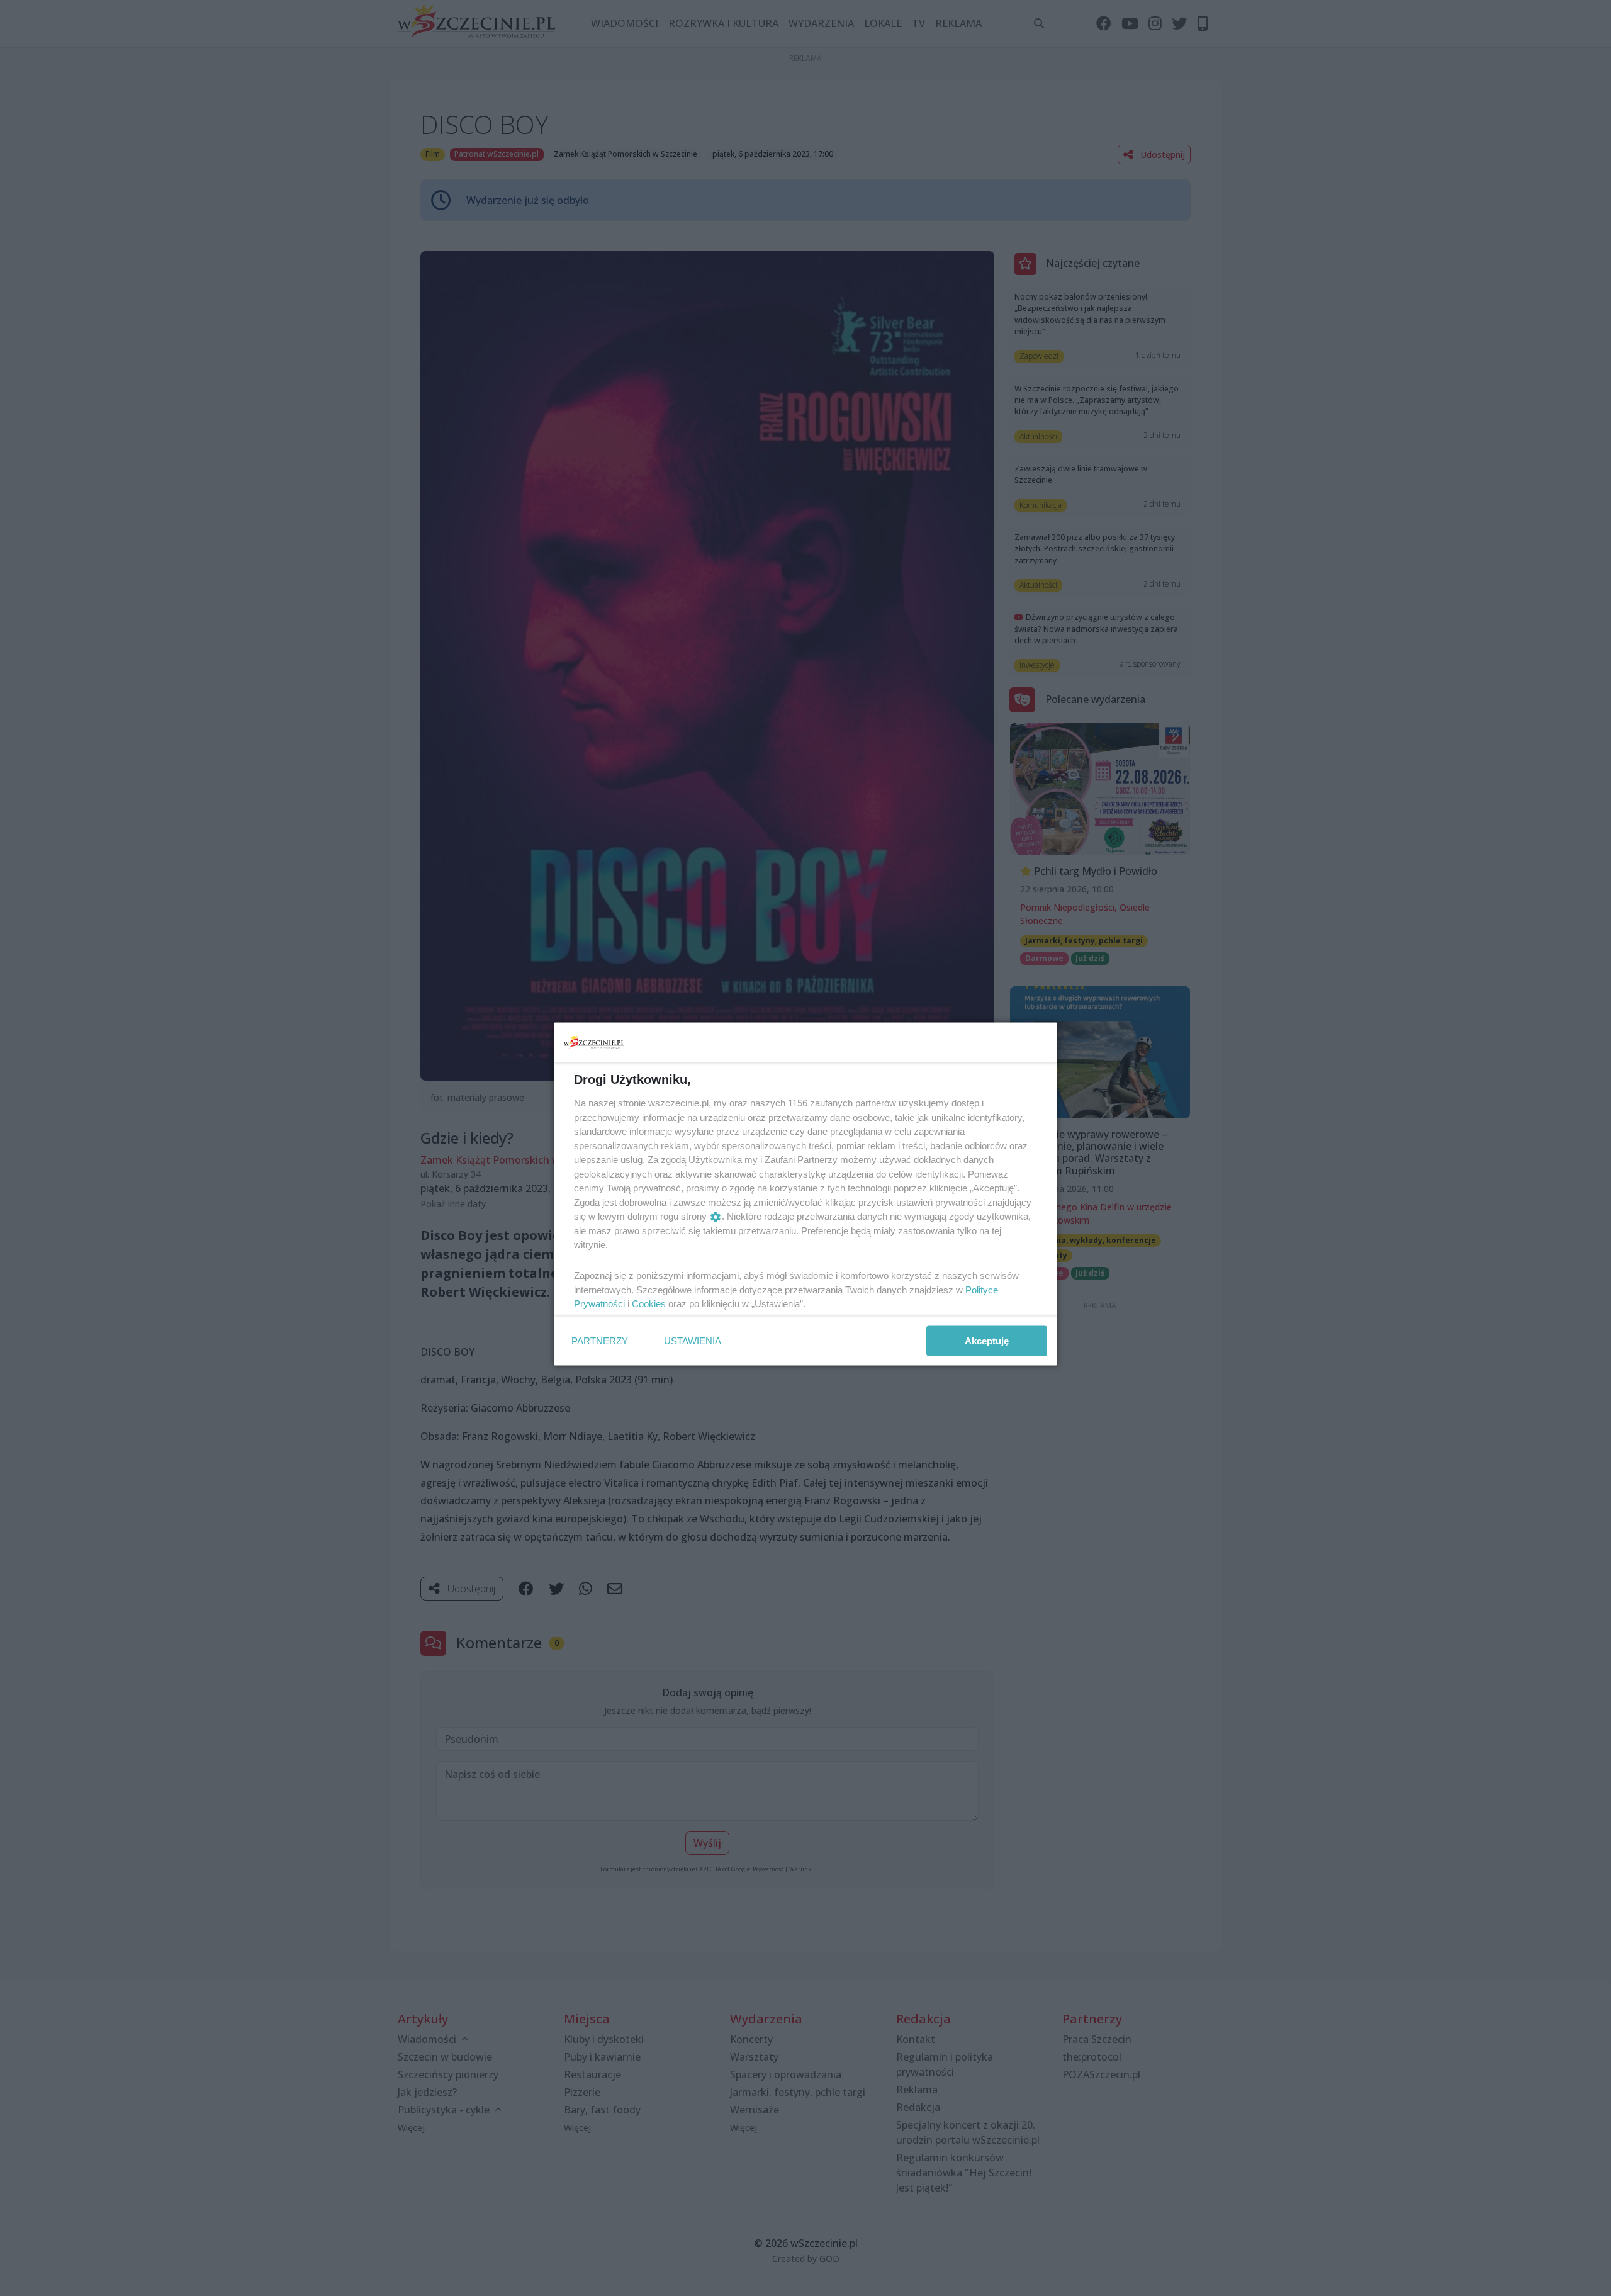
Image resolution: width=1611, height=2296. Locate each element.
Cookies (649, 1304)
